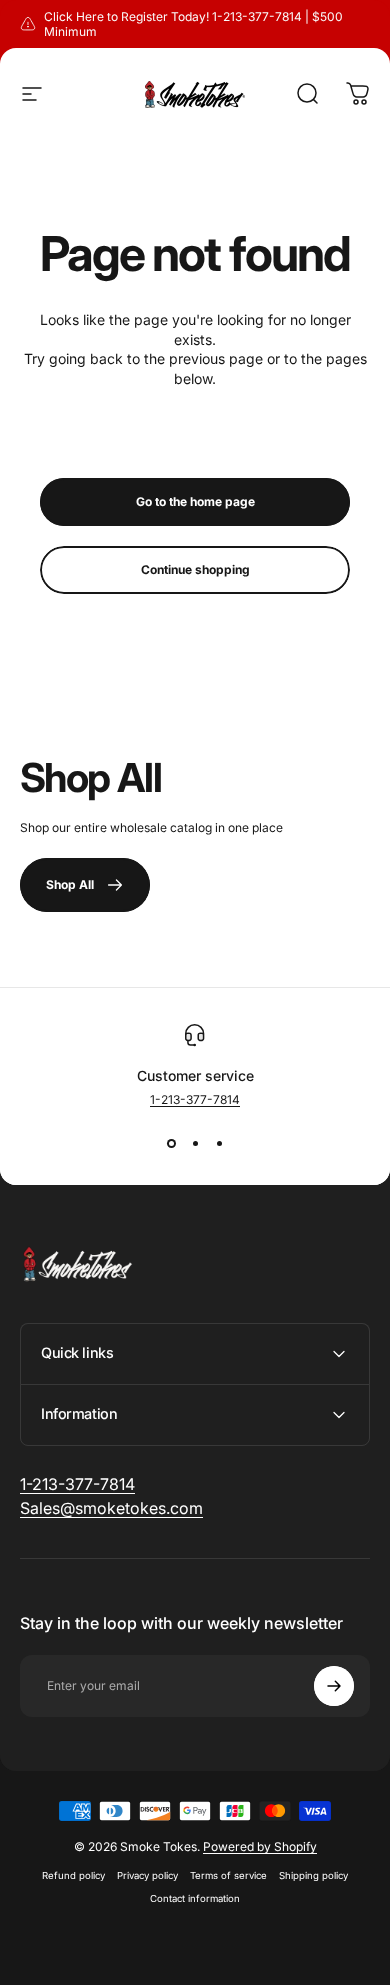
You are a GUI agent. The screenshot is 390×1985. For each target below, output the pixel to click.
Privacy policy (147, 1875)
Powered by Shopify (260, 1846)
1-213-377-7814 (195, 1099)
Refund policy (73, 1875)
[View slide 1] (171, 1143)
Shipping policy (313, 1875)
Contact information (195, 1898)
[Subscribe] (334, 1686)
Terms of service (228, 1875)
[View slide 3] (219, 1143)
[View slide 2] (195, 1143)
